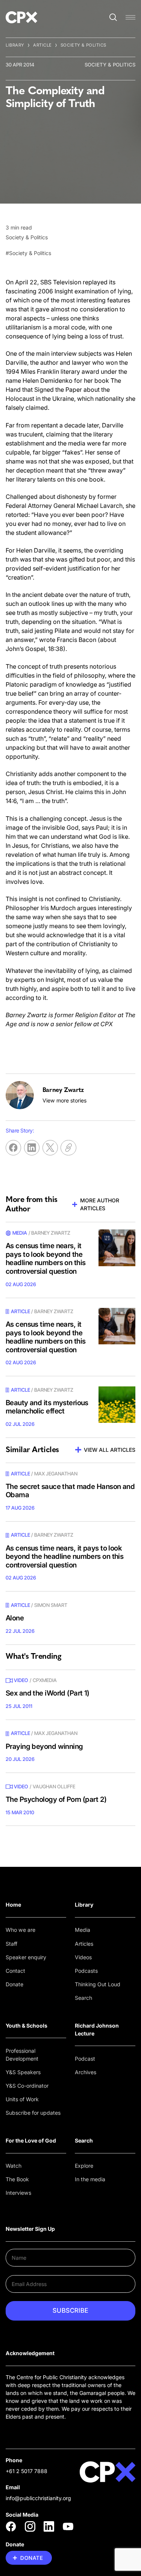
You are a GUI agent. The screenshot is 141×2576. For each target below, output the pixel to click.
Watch (14, 2166)
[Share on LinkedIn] (32, 1148)
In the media (90, 2179)
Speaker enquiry (26, 1957)
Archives (86, 2072)
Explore (84, 2166)
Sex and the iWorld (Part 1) (48, 1693)
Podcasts (86, 1971)
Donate (14, 1984)
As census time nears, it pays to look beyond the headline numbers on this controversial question (46, 1259)
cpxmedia (45, 1680)
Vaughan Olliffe (54, 1786)
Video (21, 1680)
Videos (83, 1957)
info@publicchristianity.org (38, 2498)
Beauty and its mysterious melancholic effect (47, 1407)
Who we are (20, 1930)
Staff (11, 1944)
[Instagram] (30, 2526)
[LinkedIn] (49, 2526)
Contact (15, 1971)
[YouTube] (68, 2526)
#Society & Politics (28, 253)
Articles (84, 1944)
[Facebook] (11, 2526)
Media (83, 1930)
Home (13, 1905)
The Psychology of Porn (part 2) (56, 1799)
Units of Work (22, 2099)
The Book (17, 2179)
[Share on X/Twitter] (50, 1148)
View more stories (64, 1100)
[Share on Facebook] (13, 1148)
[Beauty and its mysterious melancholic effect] (117, 1405)
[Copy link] (68, 1148)
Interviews (18, 2193)
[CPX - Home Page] (21, 17)
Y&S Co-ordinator (27, 2086)
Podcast (85, 2059)
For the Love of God (31, 2140)
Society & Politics (83, 45)
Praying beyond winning (44, 1746)
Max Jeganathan (56, 1474)
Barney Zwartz (51, 1233)
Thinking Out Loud (98, 1984)
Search (83, 1998)
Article (42, 45)
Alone (15, 1618)
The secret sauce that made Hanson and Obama (70, 1491)
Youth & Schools (27, 2026)
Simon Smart (51, 1605)
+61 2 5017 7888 (27, 2471)
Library (15, 45)
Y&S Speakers (23, 2072)
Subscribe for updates (33, 2113)
